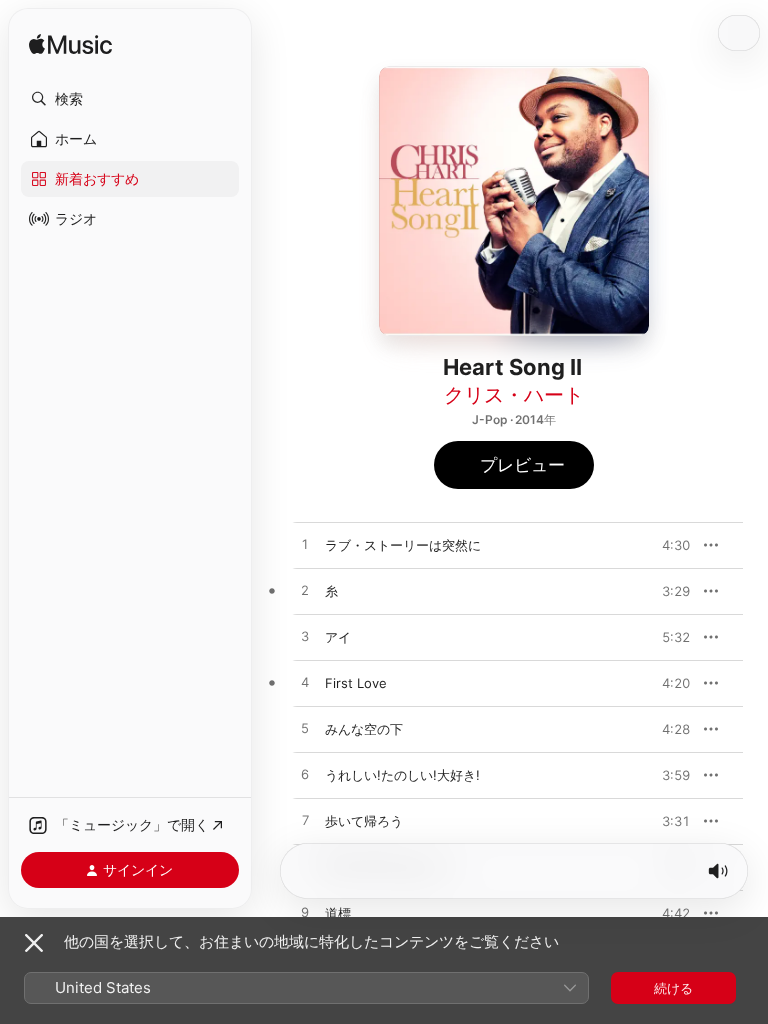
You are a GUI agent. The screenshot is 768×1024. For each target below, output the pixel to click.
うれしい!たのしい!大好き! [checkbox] (402, 775)
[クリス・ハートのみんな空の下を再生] (305, 729)
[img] (70, 45)
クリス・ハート (514, 395)
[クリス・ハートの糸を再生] (305, 591)
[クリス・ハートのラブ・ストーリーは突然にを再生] (305, 545)
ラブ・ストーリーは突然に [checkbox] (403, 545)
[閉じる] (34, 943)
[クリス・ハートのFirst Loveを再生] (305, 683)
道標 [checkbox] (338, 913)
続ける (673, 988)
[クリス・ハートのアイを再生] (305, 637)
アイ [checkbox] (338, 637)
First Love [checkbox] (356, 683)
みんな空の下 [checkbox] (364, 729)
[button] (130, 99)
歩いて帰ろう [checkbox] (364, 821)
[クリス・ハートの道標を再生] (305, 913)
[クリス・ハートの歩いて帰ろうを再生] (305, 821)
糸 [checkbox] (331, 591)
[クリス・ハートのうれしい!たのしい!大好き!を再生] (305, 775)
